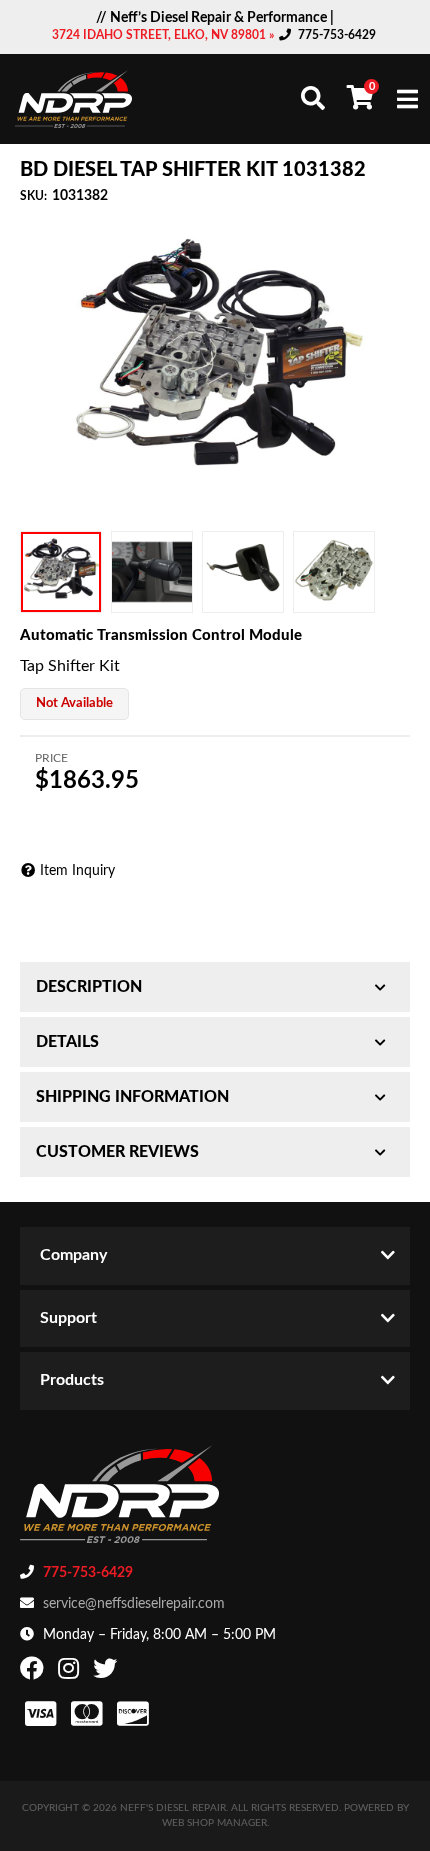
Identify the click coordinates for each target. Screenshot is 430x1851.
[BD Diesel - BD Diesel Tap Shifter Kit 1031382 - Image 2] (152, 572)
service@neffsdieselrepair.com (134, 1604)
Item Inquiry (77, 871)
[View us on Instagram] (71, 1673)
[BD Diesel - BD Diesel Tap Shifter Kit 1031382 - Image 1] (61, 572)
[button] (313, 98)
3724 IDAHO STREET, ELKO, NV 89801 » (164, 35)
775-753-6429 (337, 35)
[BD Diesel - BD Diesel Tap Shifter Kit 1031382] (215, 365)
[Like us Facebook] (34, 1673)
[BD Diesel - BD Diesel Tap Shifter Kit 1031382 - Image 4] (334, 572)
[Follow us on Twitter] (107, 1673)
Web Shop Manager (214, 1823)
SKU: (33, 196)
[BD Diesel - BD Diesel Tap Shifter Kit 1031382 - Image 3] (243, 572)
